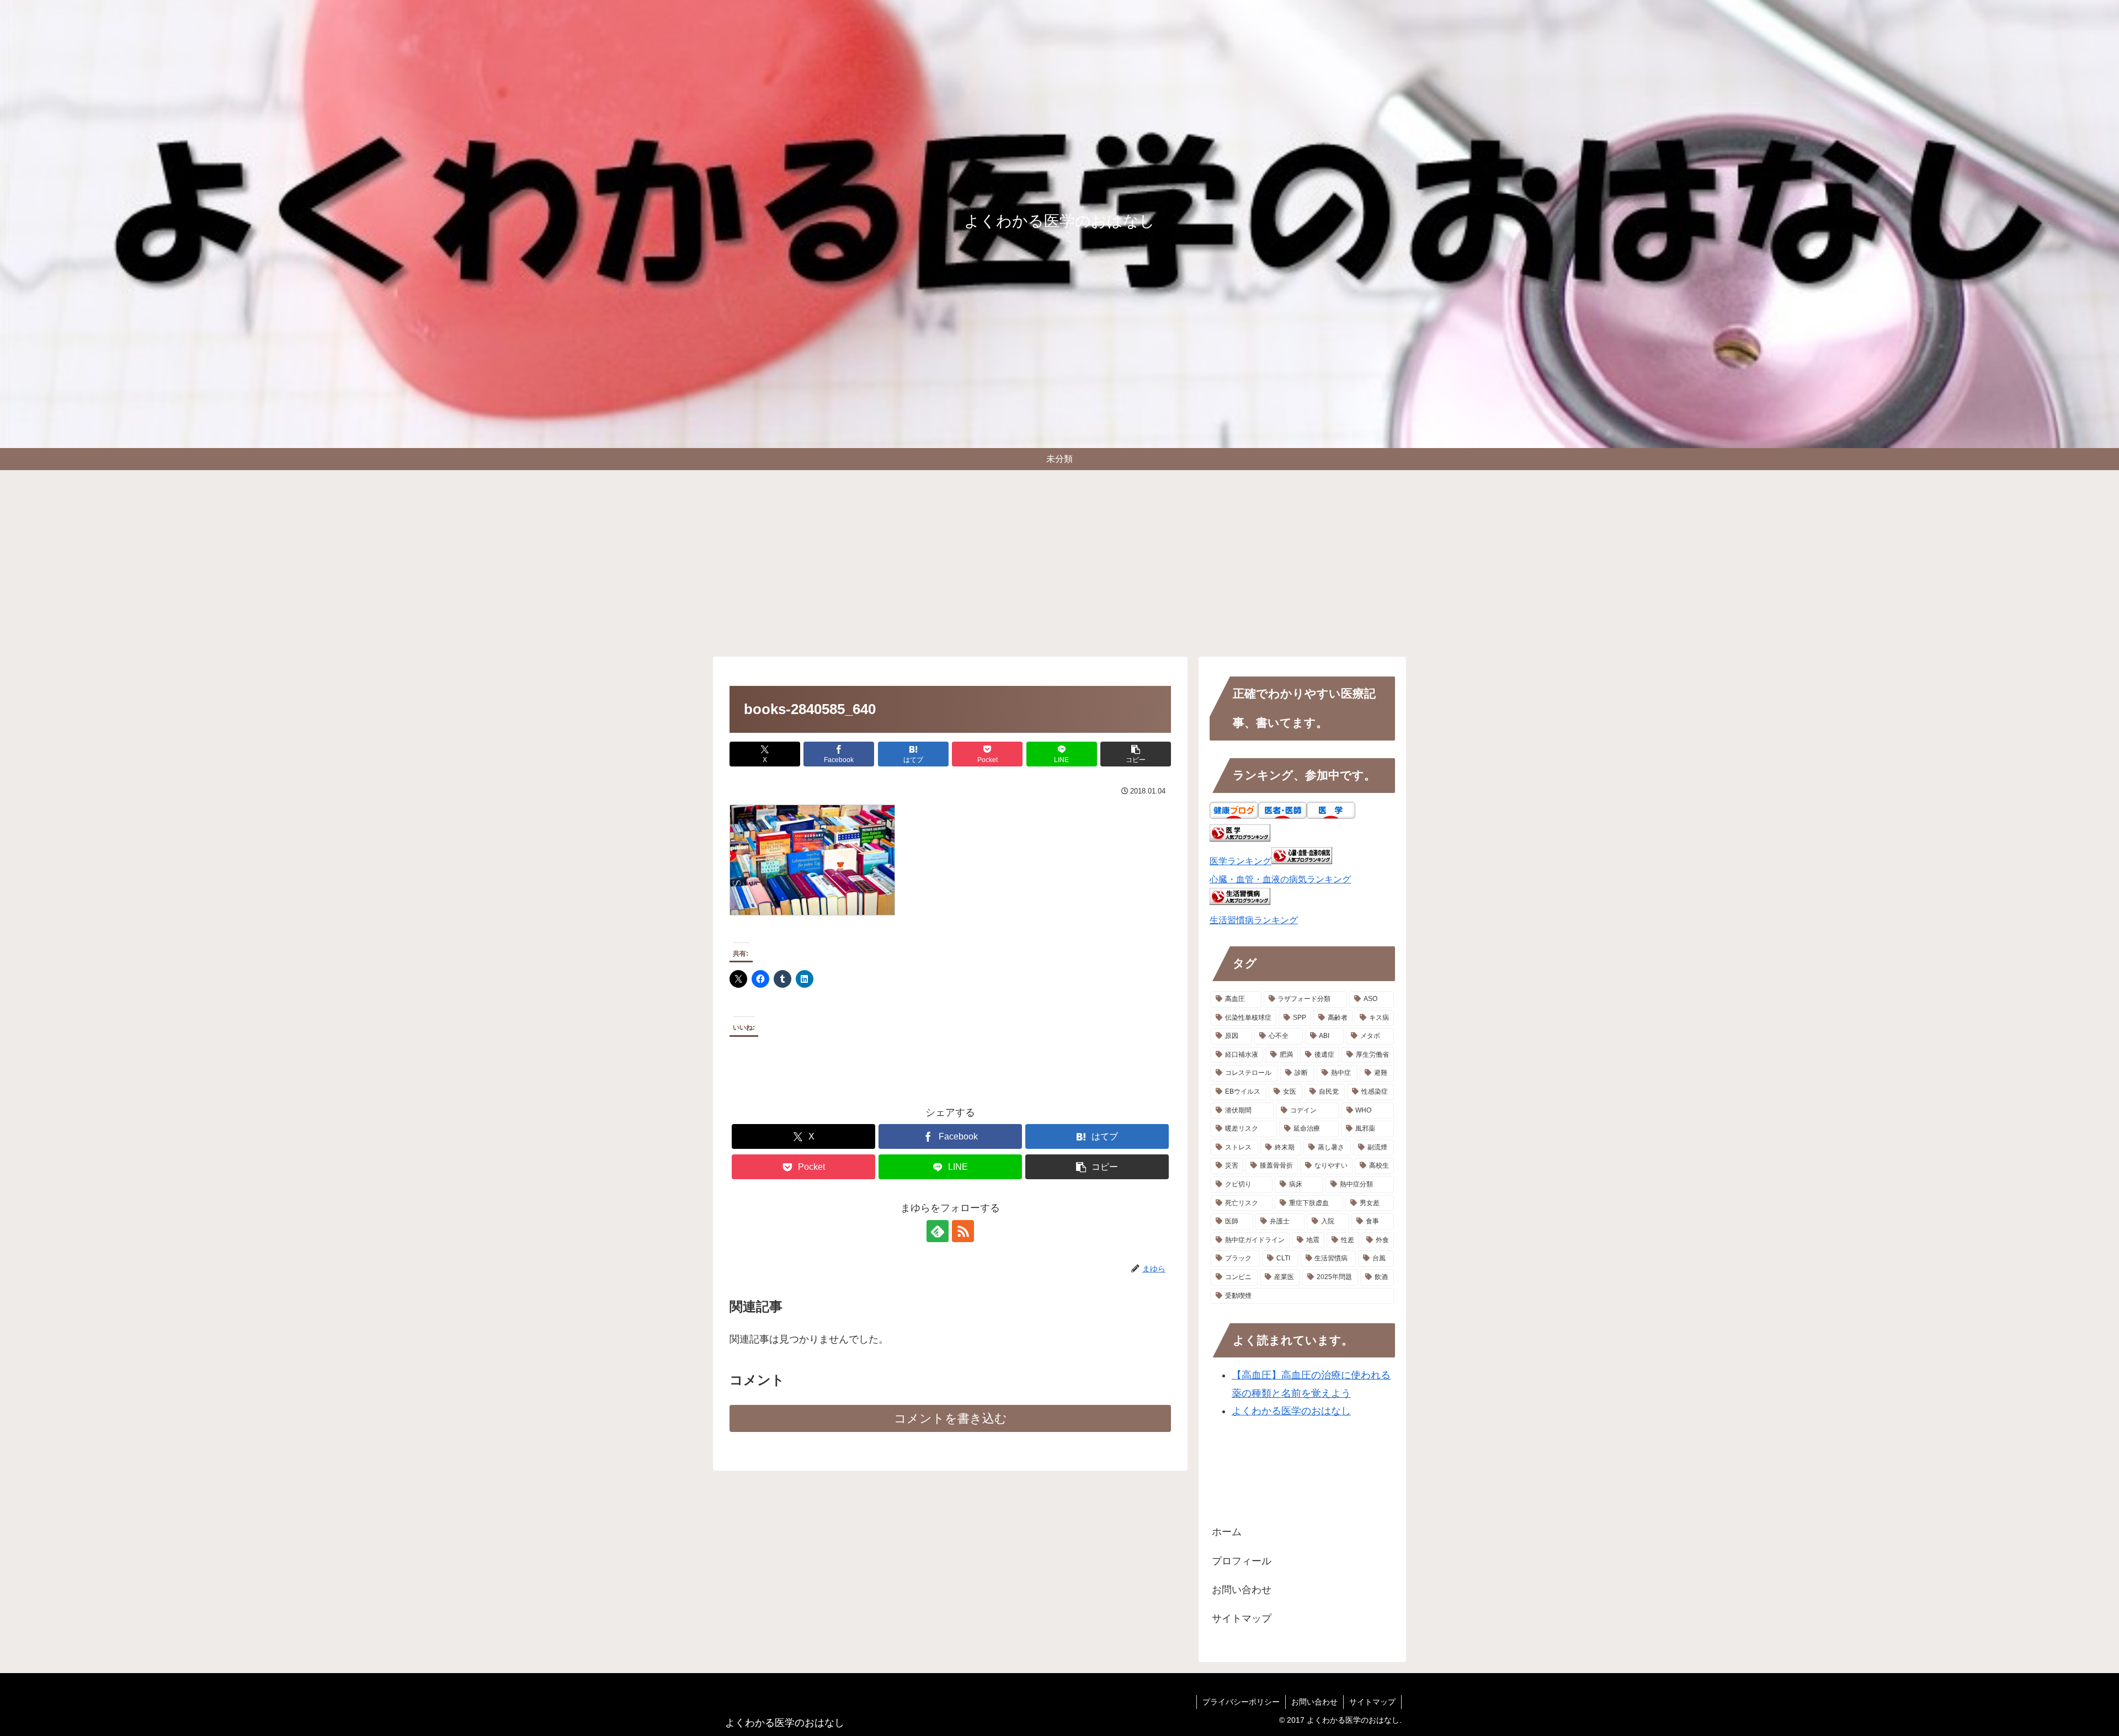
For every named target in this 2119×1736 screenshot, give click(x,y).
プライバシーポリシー (1241, 1702)
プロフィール (1242, 1561)
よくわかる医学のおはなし (1291, 1411)
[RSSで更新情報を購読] (963, 1231)
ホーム (1227, 1532)
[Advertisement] (1059, 561)
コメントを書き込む (951, 1418)
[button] (1136, 754)
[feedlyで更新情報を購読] (938, 1231)
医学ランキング (1240, 861)
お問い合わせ (1242, 1590)
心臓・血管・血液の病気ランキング (1280, 879)
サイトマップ (1242, 1618)
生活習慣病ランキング (1254, 920)
